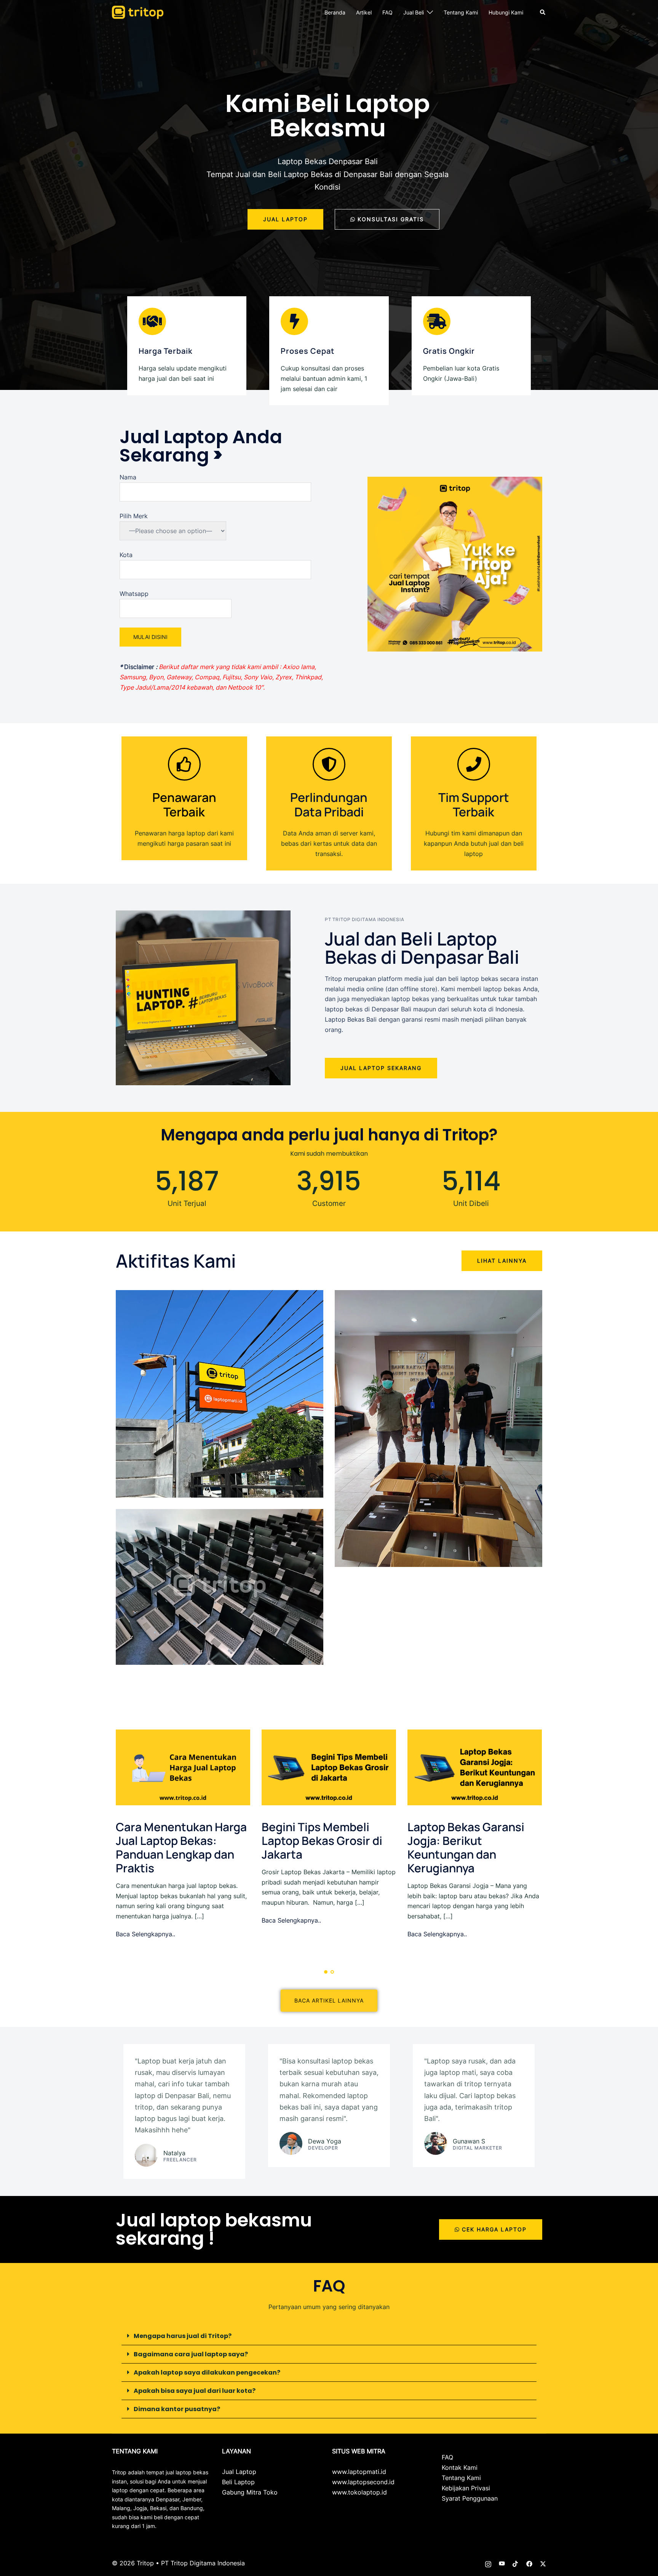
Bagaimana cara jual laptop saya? (191, 2354)
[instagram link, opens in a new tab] (488, 2563)
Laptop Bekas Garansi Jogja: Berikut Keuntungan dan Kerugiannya (466, 1847)
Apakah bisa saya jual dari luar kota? (195, 2391)
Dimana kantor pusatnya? (177, 2409)
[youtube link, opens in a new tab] (502, 2563)
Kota (126, 555)
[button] (543, 12)
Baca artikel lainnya (329, 2000)
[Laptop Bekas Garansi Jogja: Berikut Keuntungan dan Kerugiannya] (475, 1767)
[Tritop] (138, 12)
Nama (128, 477)
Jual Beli (414, 12)
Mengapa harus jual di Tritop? (183, 2336)
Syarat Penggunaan (470, 2498)
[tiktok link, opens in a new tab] (516, 2563)
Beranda (335, 12)
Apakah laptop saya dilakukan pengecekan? (207, 2372)
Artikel (364, 12)
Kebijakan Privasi (466, 2488)
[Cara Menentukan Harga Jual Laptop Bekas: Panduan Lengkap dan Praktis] (183, 1767)
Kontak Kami (460, 2467)
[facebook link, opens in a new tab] (529, 2563)
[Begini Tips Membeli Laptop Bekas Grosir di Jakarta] (329, 1767)
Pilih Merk (134, 516)
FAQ (387, 12)
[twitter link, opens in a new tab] (543, 2563)
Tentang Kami (461, 12)
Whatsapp (134, 594)
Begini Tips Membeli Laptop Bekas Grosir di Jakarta (322, 1841)
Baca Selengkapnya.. (145, 1934)
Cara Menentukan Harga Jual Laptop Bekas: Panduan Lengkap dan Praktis (181, 1847)
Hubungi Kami (506, 12)
